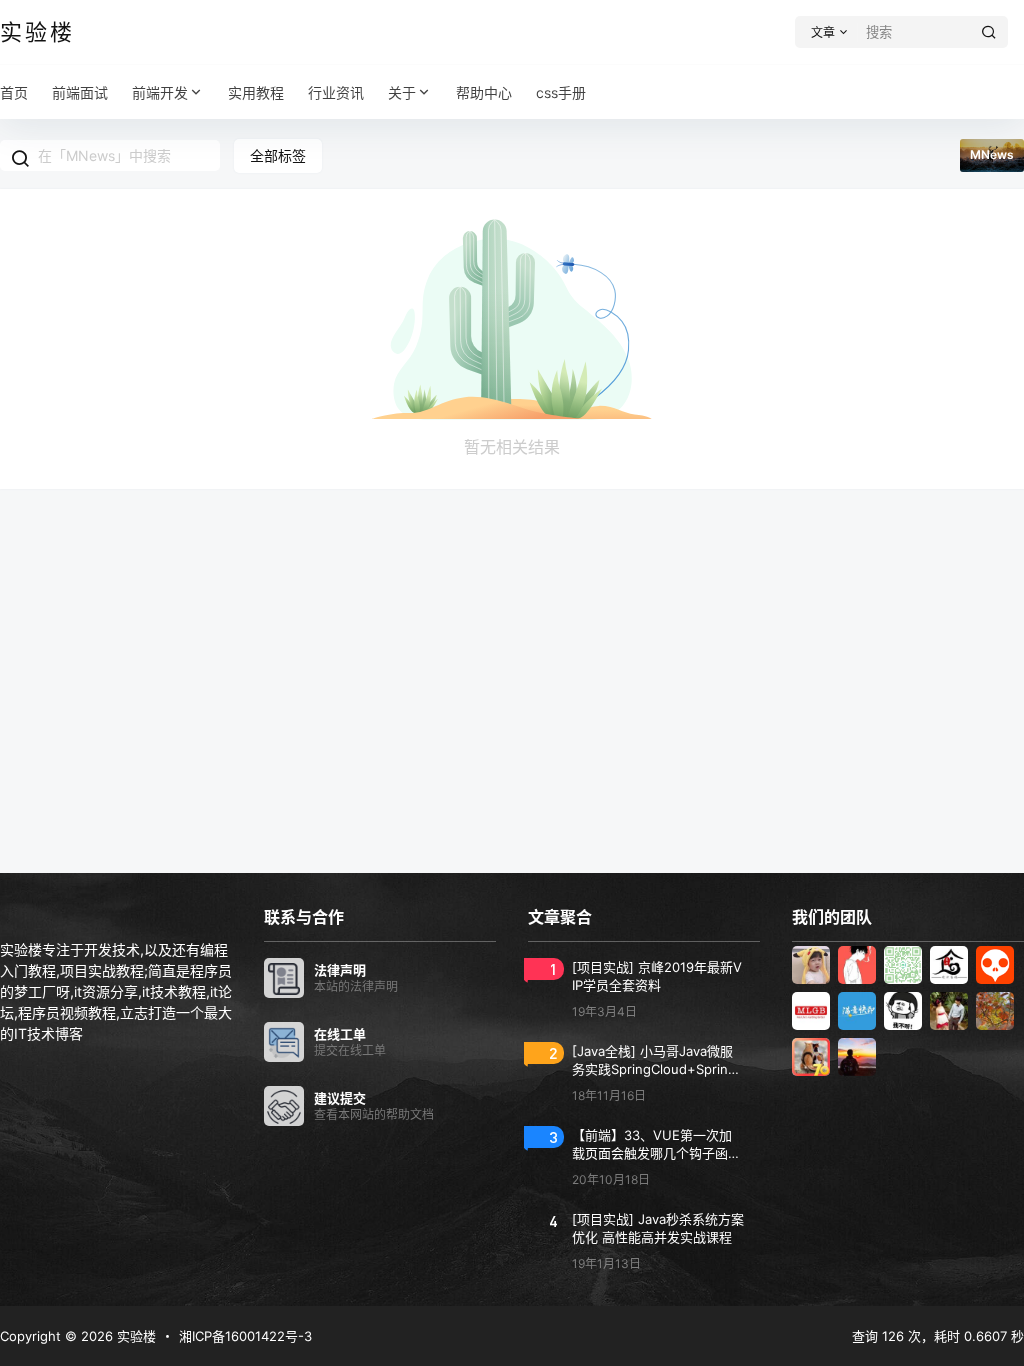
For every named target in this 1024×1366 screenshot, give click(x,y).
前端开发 (160, 92)
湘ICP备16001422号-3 (245, 1336)
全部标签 (278, 155)
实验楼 (134, 1336)
